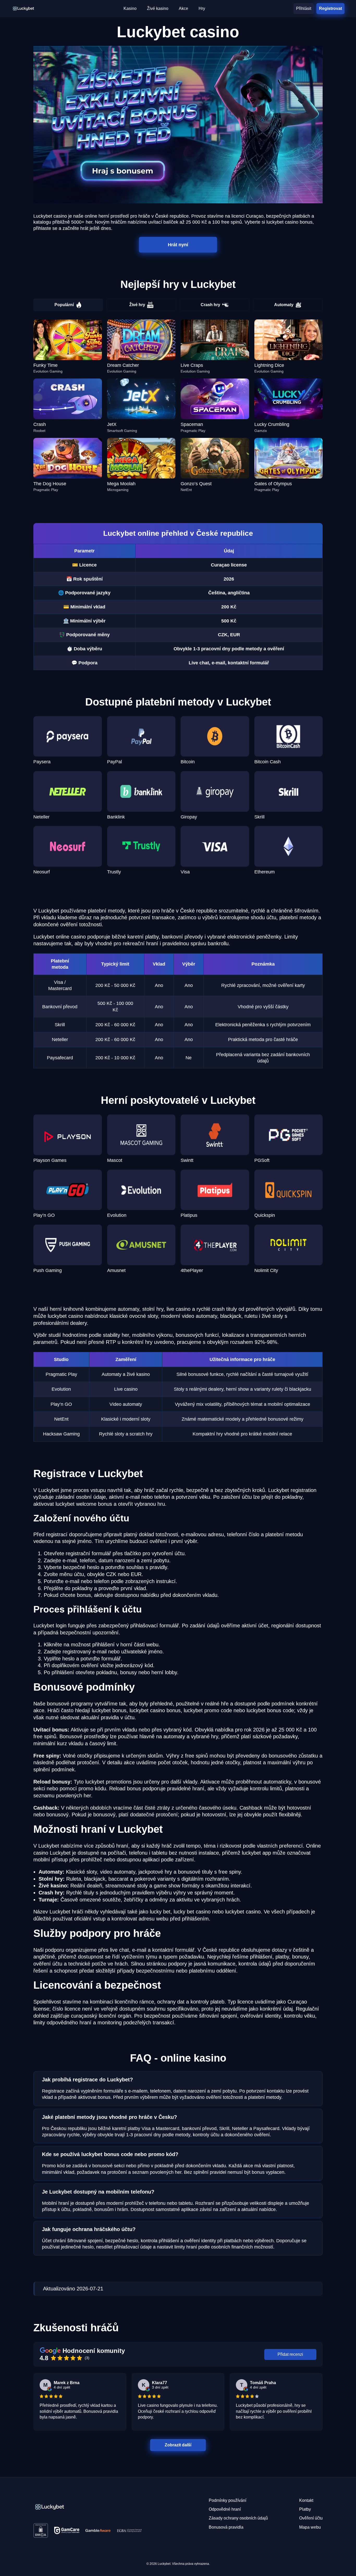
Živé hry (137, 305)
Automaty (284, 305)
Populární (64, 305)
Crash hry (210, 305)
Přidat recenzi (290, 2354)
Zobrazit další (178, 2445)
